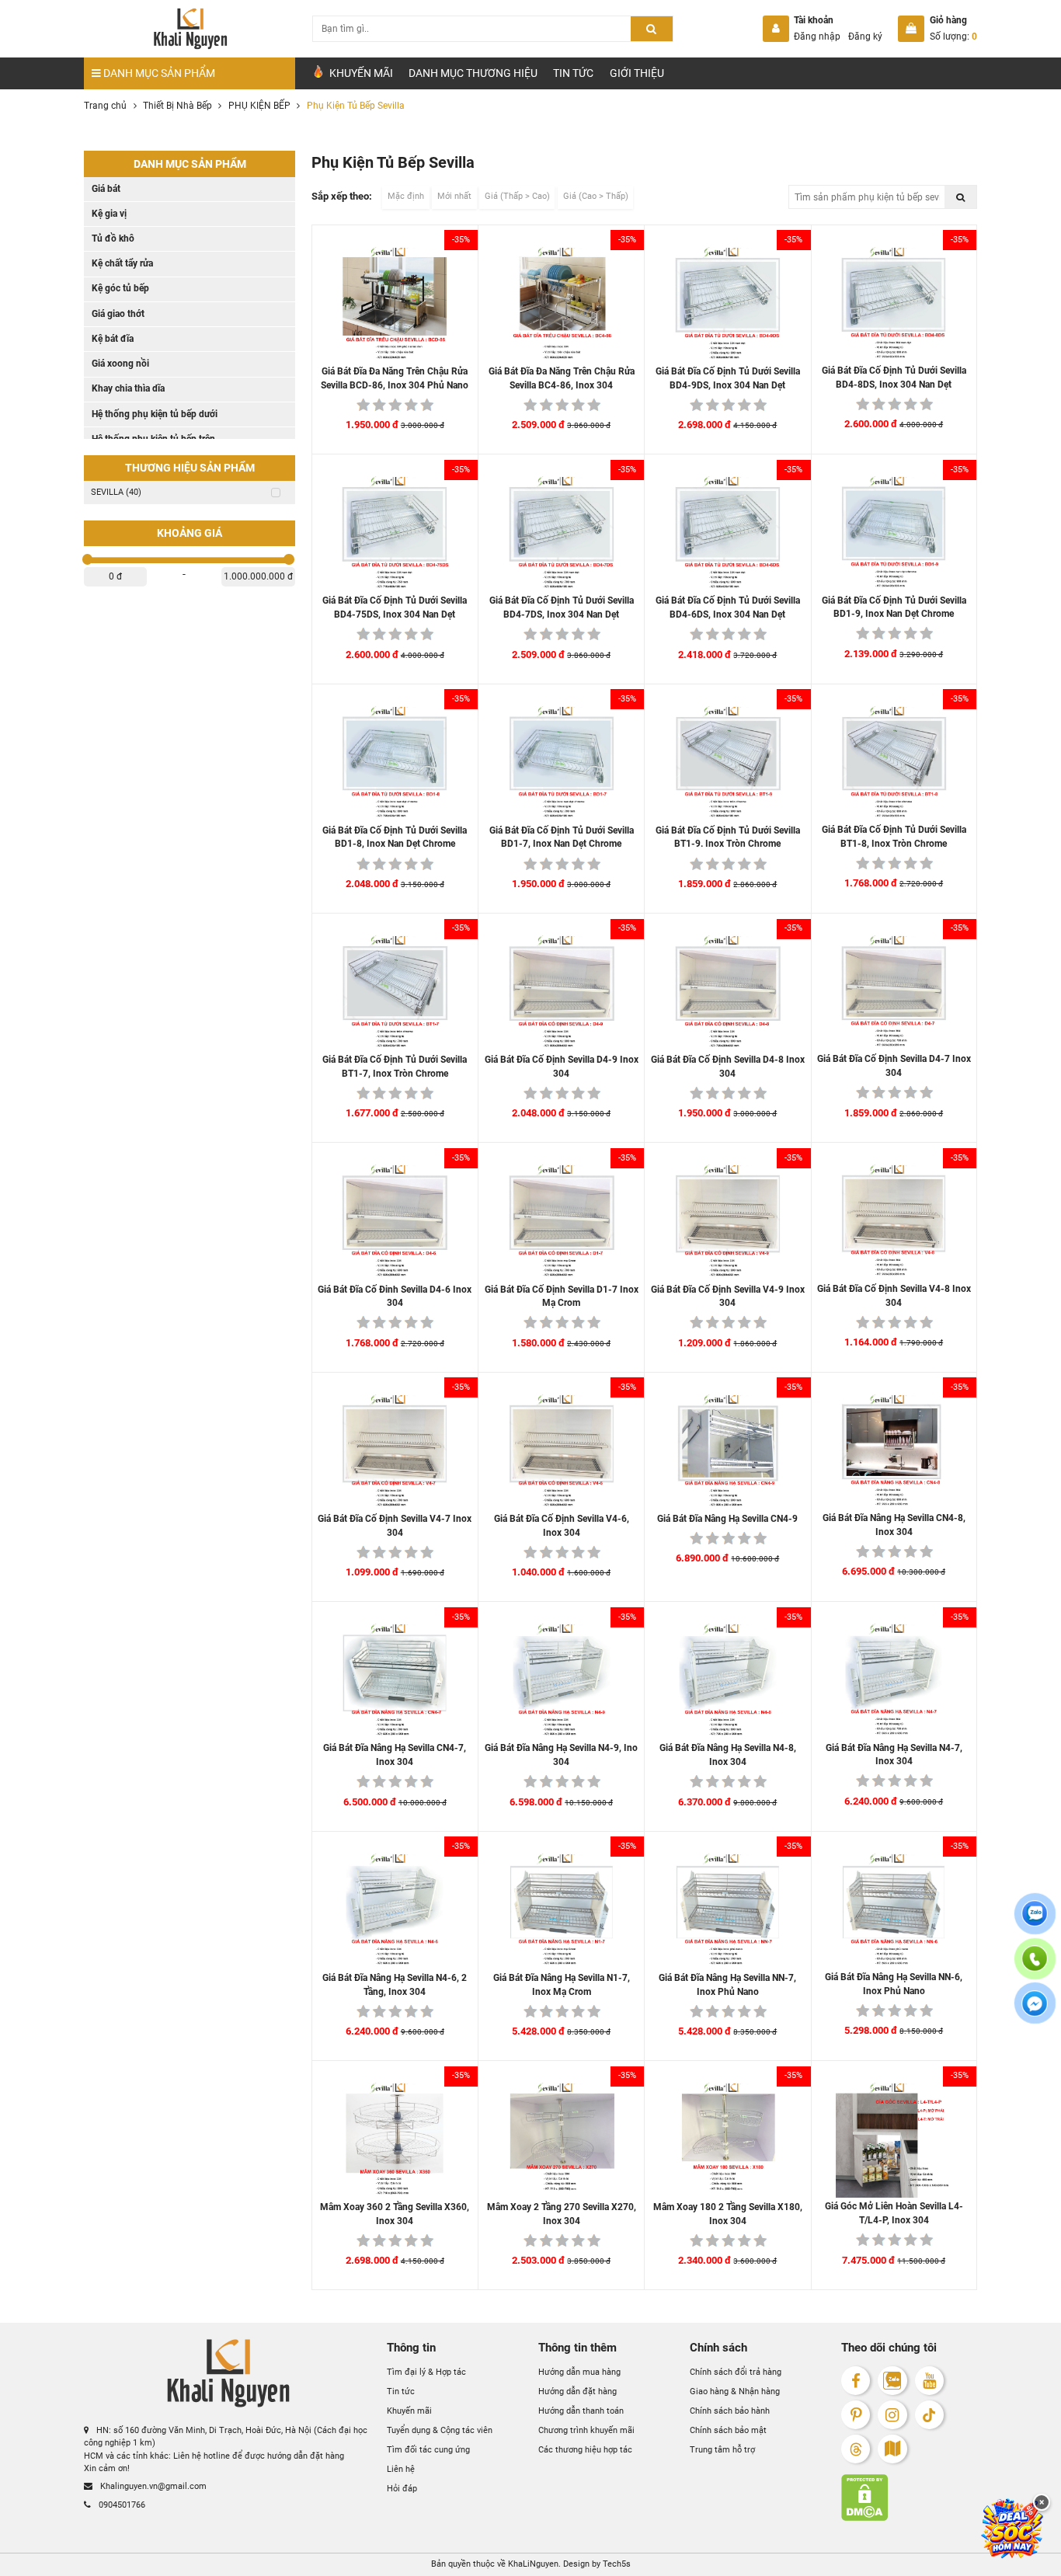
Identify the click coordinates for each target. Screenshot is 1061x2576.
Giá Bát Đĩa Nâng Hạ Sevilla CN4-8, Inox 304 (894, 1525)
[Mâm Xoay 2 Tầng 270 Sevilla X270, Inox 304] (562, 2140)
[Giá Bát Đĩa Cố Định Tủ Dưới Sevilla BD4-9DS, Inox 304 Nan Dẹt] (728, 305)
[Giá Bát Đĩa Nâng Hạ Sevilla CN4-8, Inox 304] (894, 1452)
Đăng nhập (817, 37)
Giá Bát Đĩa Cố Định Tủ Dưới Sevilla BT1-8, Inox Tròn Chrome (894, 837)
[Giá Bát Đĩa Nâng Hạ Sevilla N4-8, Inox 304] (728, 1681)
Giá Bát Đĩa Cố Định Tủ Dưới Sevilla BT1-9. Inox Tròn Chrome (728, 837)
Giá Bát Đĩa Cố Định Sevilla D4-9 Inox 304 (562, 1067)
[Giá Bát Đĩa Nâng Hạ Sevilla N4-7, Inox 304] (894, 1681)
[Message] (1035, 2013)
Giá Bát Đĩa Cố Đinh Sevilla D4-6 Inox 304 (395, 1297)
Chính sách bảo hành (730, 2411)
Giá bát (106, 189)
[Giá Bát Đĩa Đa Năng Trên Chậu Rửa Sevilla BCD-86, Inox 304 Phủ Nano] (395, 305)
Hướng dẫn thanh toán (581, 2411)
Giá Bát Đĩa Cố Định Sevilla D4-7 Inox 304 (894, 1066)
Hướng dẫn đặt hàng (577, 2392)
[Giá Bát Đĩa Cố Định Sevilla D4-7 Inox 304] (894, 992)
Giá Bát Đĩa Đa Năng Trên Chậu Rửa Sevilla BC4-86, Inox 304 (562, 378)
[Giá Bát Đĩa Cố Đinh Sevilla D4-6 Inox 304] (395, 1222)
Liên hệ (401, 2469)
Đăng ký (865, 37)
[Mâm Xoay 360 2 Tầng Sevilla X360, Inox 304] (395, 2140)
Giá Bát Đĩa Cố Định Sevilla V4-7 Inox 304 (395, 1526)
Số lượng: (953, 37)
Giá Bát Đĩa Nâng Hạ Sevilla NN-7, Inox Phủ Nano (727, 1985)
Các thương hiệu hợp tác (585, 2450)
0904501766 (121, 2504)
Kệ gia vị (109, 214)
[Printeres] (856, 2415)
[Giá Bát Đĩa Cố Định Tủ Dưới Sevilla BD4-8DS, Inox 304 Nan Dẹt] (894, 304)
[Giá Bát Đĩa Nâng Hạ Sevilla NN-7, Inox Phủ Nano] (728, 1911)
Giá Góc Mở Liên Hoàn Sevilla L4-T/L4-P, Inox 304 (894, 2213)
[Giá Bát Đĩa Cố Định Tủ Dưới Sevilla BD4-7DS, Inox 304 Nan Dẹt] (562, 534)
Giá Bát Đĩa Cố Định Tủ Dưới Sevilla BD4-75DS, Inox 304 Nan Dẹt (395, 607)
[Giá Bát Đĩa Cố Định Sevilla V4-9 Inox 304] (728, 1222)
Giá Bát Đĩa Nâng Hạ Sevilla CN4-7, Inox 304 (395, 1755)
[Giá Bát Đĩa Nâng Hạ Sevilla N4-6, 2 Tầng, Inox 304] (395, 1911)
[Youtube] (929, 2381)
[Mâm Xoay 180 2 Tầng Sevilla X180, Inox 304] (728, 2140)
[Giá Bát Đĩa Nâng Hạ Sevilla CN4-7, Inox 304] (395, 1681)
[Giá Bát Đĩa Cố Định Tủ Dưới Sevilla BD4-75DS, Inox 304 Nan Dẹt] (395, 534)
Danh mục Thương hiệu (473, 73)
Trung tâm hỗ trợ (722, 2450)
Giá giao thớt (118, 314)
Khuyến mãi (409, 2411)
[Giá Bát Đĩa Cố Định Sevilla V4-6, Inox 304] (562, 1452)
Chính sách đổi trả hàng (736, 2372)
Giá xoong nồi (120, 364)
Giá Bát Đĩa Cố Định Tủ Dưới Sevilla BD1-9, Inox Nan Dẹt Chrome (894, 607)
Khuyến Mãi (360, 73)
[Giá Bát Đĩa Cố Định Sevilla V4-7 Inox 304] (395, 1452)
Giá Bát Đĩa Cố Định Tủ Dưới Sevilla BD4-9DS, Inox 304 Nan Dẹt (728, 378)
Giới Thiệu (637, 73)
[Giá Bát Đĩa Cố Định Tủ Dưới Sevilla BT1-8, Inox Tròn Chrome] (894, 763)
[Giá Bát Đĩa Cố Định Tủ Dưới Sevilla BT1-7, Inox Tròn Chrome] (395, 993)
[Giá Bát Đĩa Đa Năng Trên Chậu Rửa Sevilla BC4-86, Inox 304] (562, 305)
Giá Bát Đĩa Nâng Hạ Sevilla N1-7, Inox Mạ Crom (562, 1985)
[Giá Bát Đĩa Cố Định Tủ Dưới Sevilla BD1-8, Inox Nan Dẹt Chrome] (395, 764)
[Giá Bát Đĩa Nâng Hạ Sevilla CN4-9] (728, 1452)
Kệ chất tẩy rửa (122, 263)
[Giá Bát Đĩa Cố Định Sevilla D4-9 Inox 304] (562, 993)
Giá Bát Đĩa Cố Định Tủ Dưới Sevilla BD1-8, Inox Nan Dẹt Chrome (395, 837)
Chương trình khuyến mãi (586, 2430)
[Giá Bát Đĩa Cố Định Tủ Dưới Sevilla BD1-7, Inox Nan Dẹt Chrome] (562, 764)
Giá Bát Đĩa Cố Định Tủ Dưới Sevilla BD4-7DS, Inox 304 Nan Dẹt (562, 607)
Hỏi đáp (402, 2489)
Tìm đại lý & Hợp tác (426, 2372)
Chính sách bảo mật (728, 2430)
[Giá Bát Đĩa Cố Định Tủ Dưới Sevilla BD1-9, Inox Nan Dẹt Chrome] (894, 533)
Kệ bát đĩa (113, 339)
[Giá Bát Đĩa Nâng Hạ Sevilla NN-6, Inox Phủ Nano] (894, 1911)
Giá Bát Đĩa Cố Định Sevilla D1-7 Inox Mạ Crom (562, 1297)
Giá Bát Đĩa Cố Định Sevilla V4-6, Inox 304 (562, 1526)
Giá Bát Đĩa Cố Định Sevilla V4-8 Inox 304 (894, 1296)
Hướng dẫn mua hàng (579, 2372)
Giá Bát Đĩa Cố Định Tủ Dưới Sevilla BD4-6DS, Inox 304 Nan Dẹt (728, 607)
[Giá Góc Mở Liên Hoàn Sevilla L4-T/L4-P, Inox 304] (894, 2140)
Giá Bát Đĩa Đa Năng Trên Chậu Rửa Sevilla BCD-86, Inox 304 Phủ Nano (395, 378)
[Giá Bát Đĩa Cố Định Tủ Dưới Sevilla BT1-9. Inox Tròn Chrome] (728, 764)
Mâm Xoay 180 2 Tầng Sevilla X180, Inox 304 (728, 2214)
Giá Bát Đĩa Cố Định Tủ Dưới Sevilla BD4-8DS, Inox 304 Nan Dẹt (894, 378)
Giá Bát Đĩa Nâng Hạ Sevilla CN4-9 (727, 1519)
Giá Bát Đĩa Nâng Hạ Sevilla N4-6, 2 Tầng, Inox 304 (395, 1985)
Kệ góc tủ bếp (120, 288)
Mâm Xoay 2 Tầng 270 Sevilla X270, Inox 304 (562, 2214)
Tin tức (573, 73)
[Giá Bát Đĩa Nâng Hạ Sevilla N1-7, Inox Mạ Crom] (562, 1911)
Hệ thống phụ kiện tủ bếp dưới (155, 414)
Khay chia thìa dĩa (128, 388)
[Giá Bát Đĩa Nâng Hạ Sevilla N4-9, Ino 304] (562, 1681)
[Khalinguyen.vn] (190, 29)
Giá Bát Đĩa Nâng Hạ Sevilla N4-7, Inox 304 (894, 1755)
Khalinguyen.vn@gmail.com (152, 2486)
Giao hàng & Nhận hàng (735, 2392)
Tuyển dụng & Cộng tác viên (440, 2430)
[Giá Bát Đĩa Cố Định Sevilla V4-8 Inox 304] (894, 1222)
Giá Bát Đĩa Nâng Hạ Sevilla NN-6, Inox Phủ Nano (894, 1984)
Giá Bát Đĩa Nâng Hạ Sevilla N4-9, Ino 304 (561, 1755)
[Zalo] (892, 2381)
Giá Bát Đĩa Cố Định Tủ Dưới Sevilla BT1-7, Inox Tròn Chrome (395, 1067)
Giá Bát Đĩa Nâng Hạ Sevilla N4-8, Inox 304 (728, 1755)
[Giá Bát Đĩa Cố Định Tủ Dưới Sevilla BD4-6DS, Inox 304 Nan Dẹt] (728, 534)
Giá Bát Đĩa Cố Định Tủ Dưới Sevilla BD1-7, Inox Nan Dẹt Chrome (562, 837)
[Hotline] (1035, 1968)
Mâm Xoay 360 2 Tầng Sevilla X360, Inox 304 (395, 2214)
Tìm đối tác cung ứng (428, 2450)
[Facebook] (856, 2381)
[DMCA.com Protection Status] (909, 2498)
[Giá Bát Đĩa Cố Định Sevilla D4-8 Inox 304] (728, 993)
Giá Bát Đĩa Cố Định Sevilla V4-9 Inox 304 (728, 1297)
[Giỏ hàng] (911, 29)
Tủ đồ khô (113, 238)
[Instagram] (892, 2415)
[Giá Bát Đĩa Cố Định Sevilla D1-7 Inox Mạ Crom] (562, 1222)
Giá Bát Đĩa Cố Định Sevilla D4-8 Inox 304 (728, 1067)
